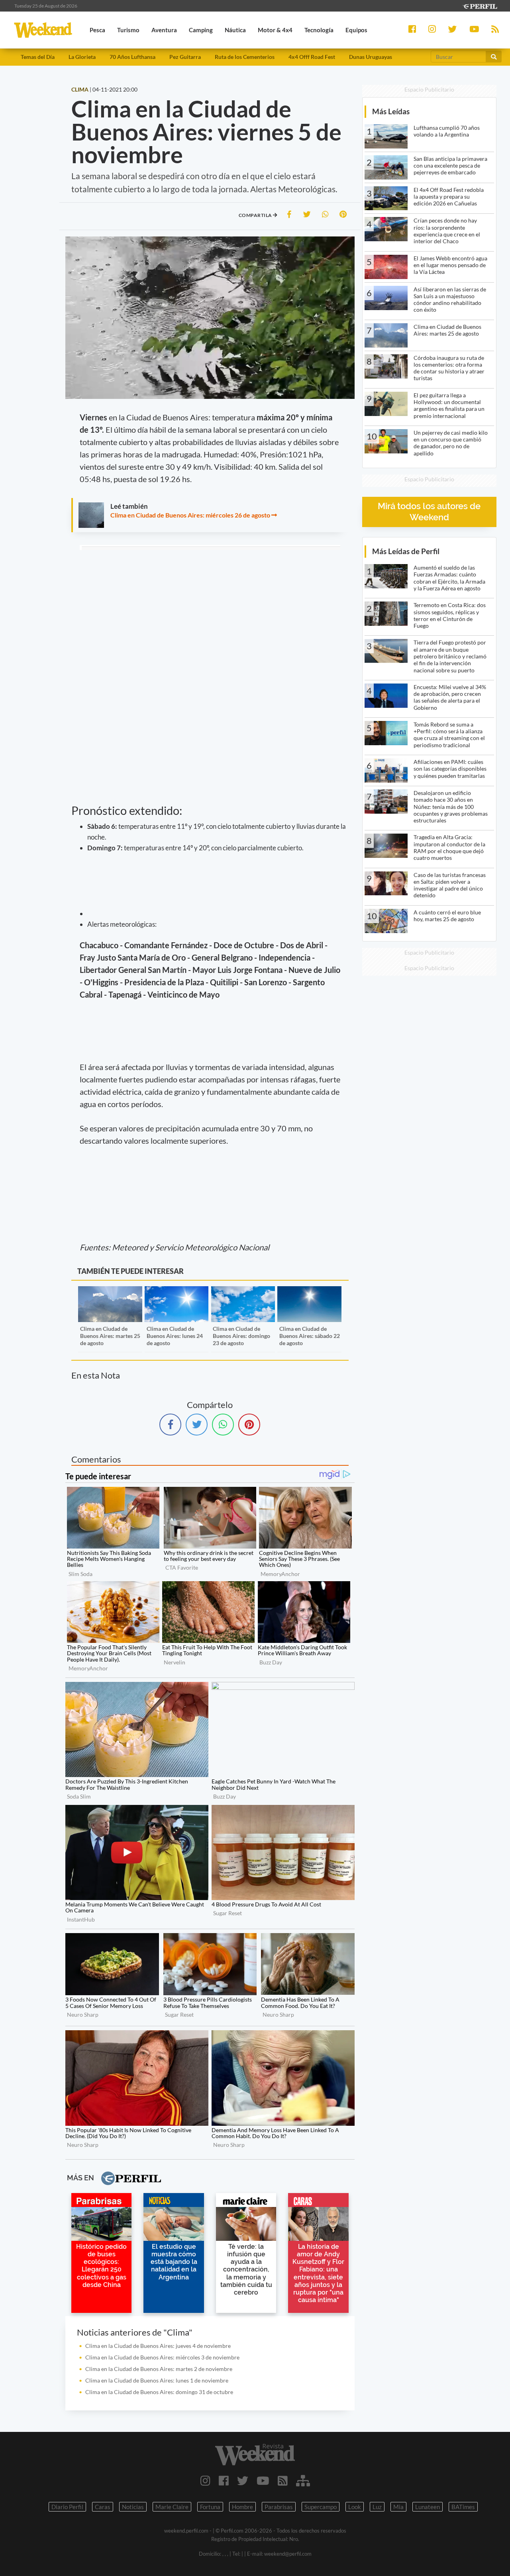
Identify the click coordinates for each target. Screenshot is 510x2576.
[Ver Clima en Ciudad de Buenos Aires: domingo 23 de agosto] (243, 1292)
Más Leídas (391, 111)
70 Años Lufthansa (132, 57)
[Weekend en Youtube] (263, 2480)
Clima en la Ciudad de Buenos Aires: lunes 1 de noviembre (157, 2380)
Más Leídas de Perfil (406, 551)
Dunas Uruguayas (371, 57)
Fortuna (210, 2507)
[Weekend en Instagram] (205, 2480)
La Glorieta (82, 57)
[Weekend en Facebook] (224, 2480)
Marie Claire (172, 2507)
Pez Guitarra (185, 57)
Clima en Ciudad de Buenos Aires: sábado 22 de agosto (310, 1336)
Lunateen (428, 2507)
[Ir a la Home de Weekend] (255, 2455)
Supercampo (321, 2507)
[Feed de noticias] (283, 2480)
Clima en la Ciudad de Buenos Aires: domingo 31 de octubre (159, 2392)
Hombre (242, 2507)
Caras (103, 2507)
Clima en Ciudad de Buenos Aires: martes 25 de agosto (110, 1336)
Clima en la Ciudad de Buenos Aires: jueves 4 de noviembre (158, 2346)
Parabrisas (279, 2507)
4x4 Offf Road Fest (312, 57)
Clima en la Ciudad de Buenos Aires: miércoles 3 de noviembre (162, 2357)
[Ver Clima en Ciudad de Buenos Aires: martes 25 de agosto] (110, 1292)
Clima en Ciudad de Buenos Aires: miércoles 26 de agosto (190, 515)
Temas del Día (38, 57)
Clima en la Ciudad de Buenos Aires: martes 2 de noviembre (159, 2369)
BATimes (463, 2507)
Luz (377, 2507)
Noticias (133, 2507)
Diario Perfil (67, 2507)
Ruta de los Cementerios (245, 57)
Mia (398, 2507)
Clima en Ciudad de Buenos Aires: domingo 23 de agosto (241, 1336)
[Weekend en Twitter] (243, 2480)
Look (355, 2507)
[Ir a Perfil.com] (480, 5)
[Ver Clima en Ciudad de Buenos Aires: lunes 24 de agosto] (177, 1292)
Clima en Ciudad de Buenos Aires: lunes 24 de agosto (175, 1336)
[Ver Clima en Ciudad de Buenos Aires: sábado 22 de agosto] (309, 1292)
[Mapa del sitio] (303, 2480)
